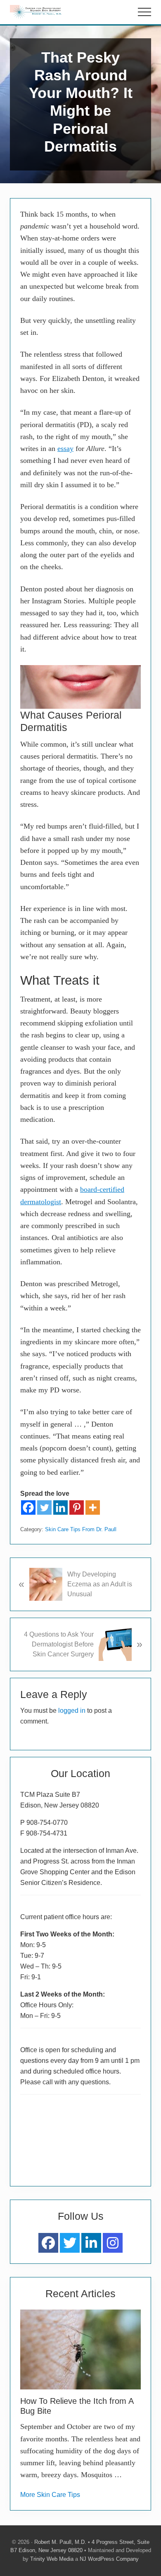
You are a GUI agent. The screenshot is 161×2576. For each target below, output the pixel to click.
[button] (144, 12)
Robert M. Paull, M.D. (60, 2542)
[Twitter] (44, 1508)
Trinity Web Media (52, 2559)
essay (65, 448)
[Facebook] (28, 1508)
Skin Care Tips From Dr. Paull (81, 1529)
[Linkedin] (60, 1508)
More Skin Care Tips (50, 2495)
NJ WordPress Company (109, 2559)
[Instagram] (113, 2243)
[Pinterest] (77, 1508)
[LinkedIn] (91, 2243)
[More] (93, 1508)
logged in (72, 1711)
